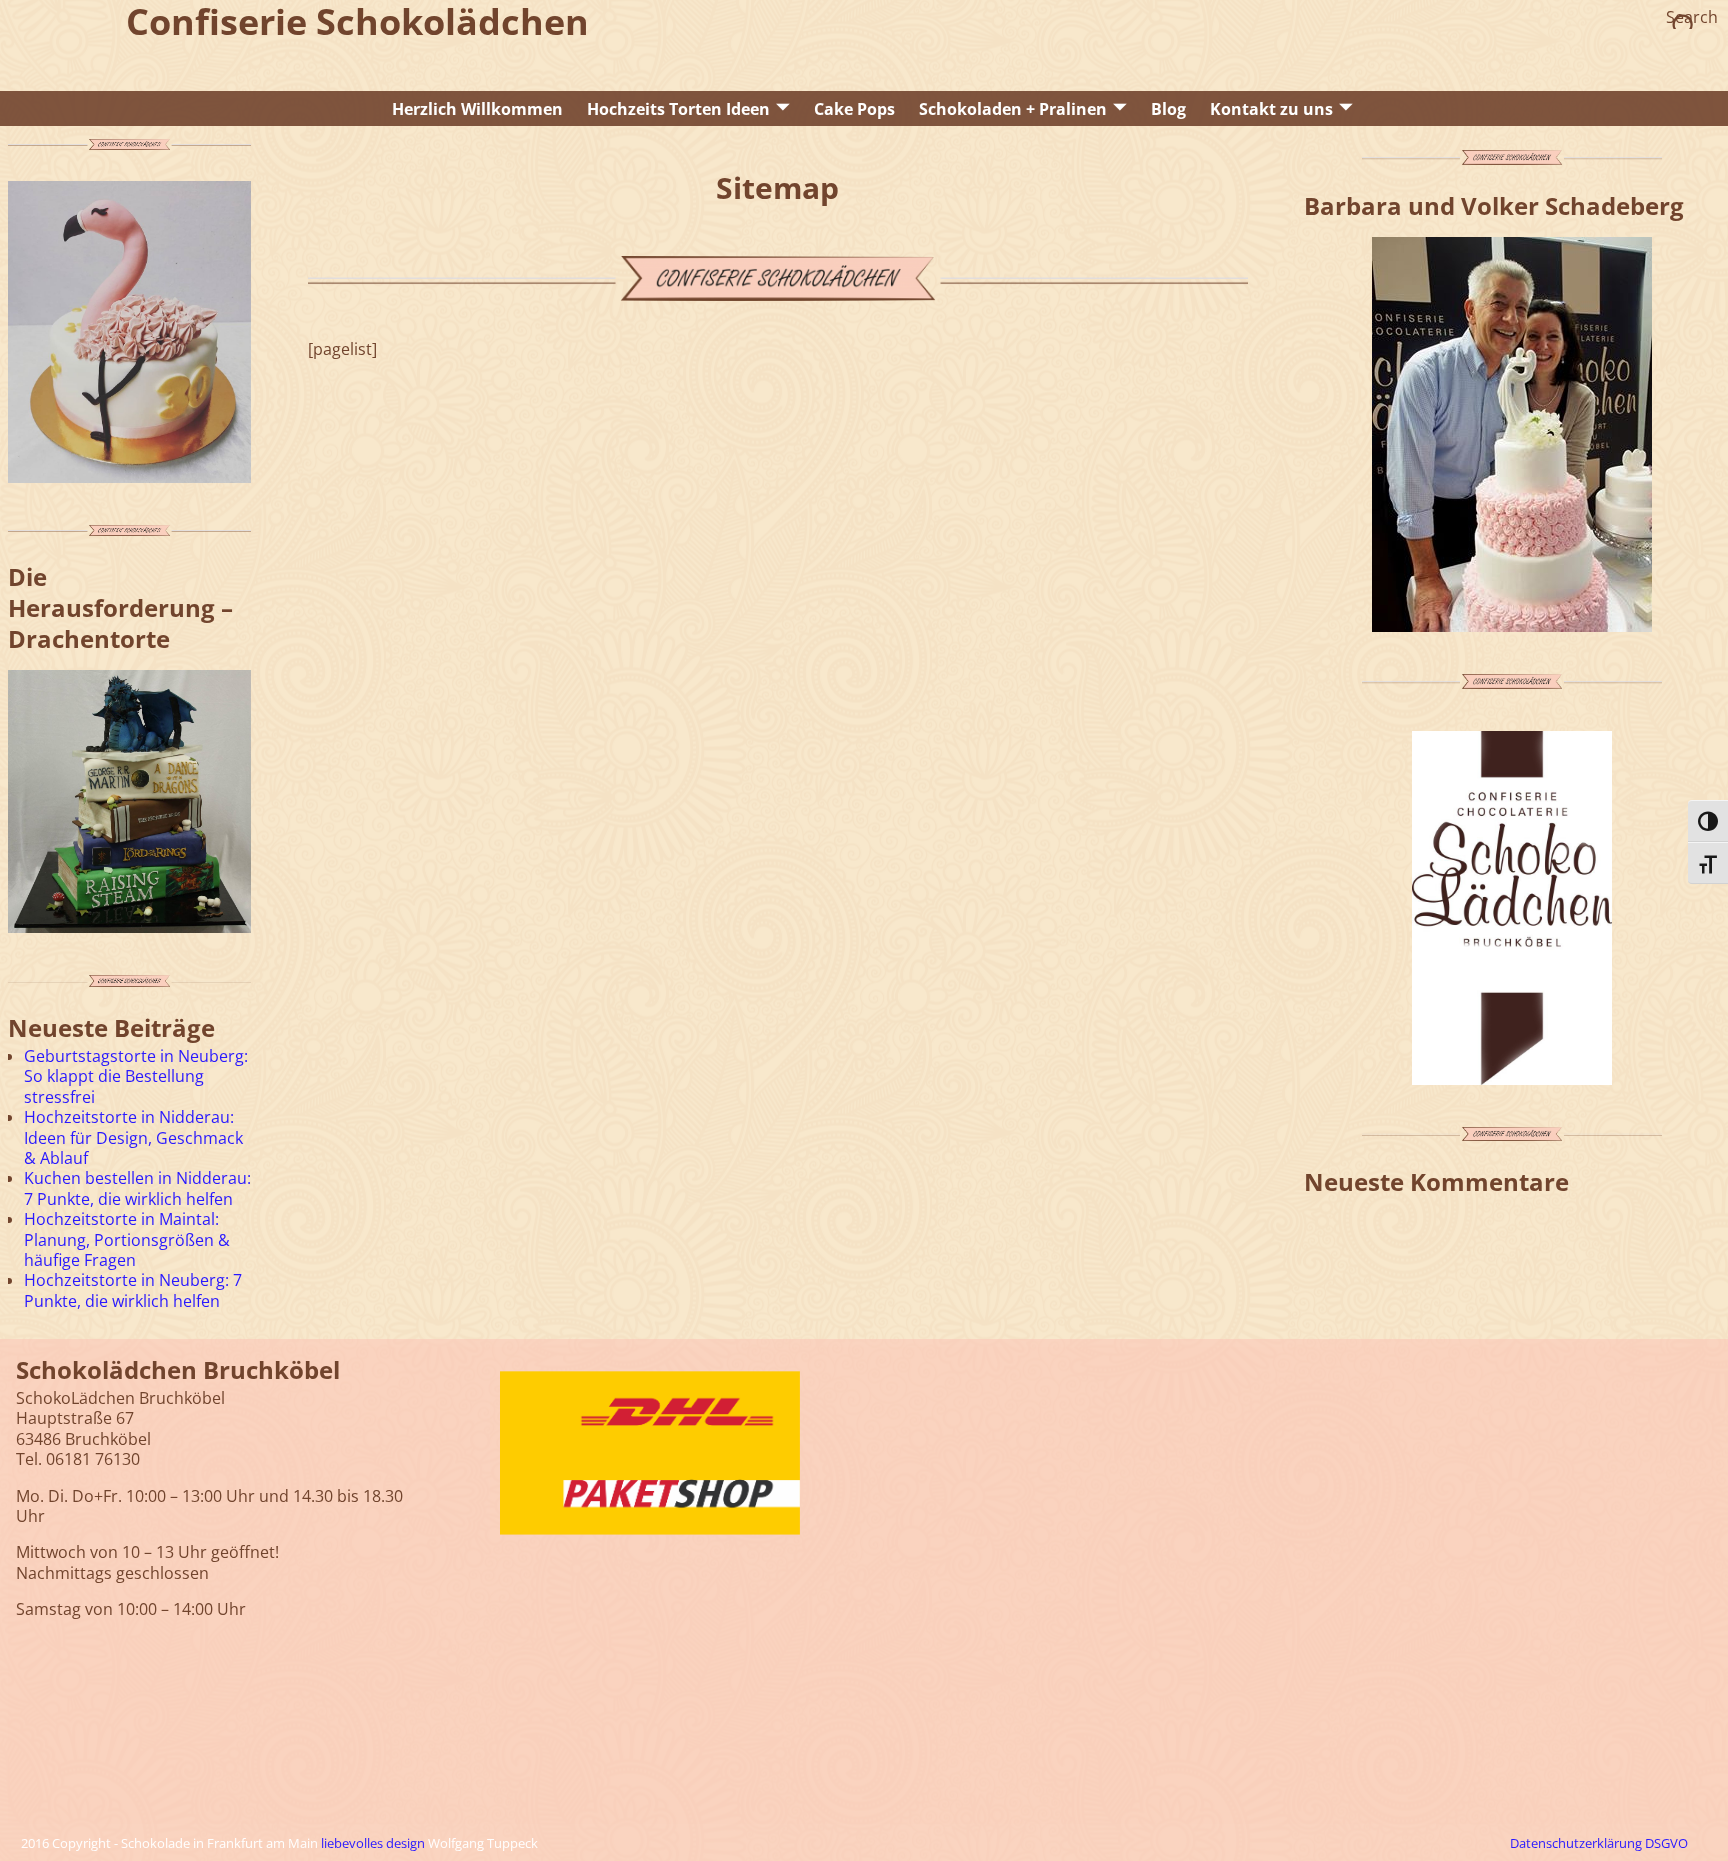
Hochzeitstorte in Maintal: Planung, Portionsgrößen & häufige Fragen (127, 1239)
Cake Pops (854, 109)
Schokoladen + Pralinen (1013, 109)
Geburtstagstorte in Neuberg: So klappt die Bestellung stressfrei (136, 1076)
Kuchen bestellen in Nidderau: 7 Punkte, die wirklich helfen (137, 1188)
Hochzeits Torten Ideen (678, 109)
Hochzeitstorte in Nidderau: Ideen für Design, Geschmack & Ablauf (133, 1137)
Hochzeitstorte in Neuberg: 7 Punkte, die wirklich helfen (133, 1290)
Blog (1168, 109)
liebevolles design (373, 1843)
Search (1692, 17)
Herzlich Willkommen (477, 109)
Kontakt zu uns (1271, 109)
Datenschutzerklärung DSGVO (1599, 1843)
